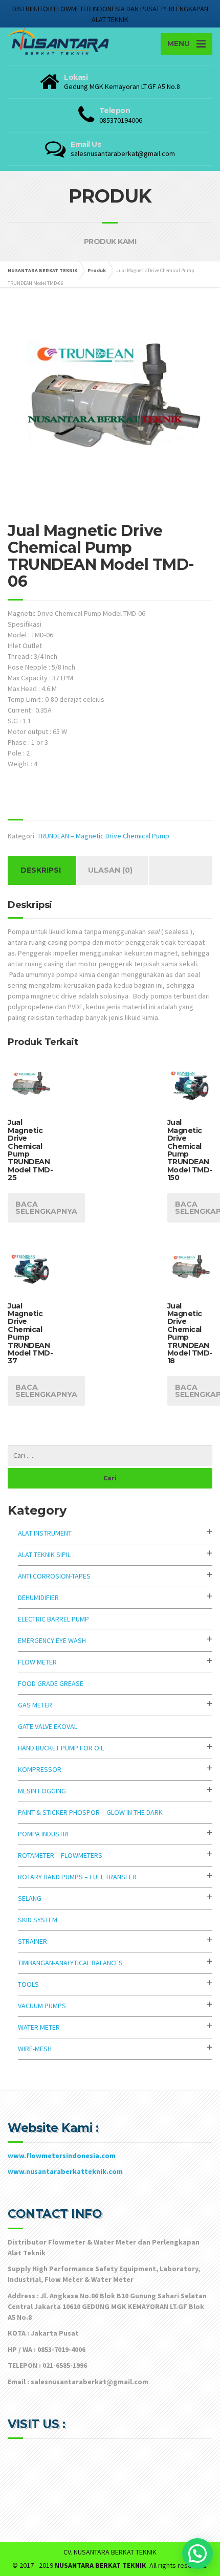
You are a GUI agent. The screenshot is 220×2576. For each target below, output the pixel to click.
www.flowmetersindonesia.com (62, 2156)
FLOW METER (37, 1662)
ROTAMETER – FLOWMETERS (60, 1855)
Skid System (38, 1920)
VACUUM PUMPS (42, 2006)
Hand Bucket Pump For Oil (61, 1748)
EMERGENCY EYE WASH (52, 1640)
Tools (28, 1984)
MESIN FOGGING (42, 1791)
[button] (197, 2553)
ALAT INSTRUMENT (45, 1533)
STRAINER (32, 1941)
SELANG (30, 1898)
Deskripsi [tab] (41, 870)
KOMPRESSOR (40, 1769)
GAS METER (35, 1705)
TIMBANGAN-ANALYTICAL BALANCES (70, 1963)
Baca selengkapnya (46, 1208)
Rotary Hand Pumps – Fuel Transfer (77, 1877)
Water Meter (39, 2027)
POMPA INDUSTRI (43, 1834)
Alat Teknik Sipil (44, 1555)
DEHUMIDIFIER (38, 1597)
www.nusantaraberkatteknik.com (65, 2171)
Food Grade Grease (51, 1683)
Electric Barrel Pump (53, 1619)
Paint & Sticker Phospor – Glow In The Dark (90, 1812)
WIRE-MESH (35, 2049)
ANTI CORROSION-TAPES (54, 1576)
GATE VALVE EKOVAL (48, 1726)
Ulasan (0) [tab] (110, 870)
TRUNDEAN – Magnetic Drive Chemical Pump (103, 836)
